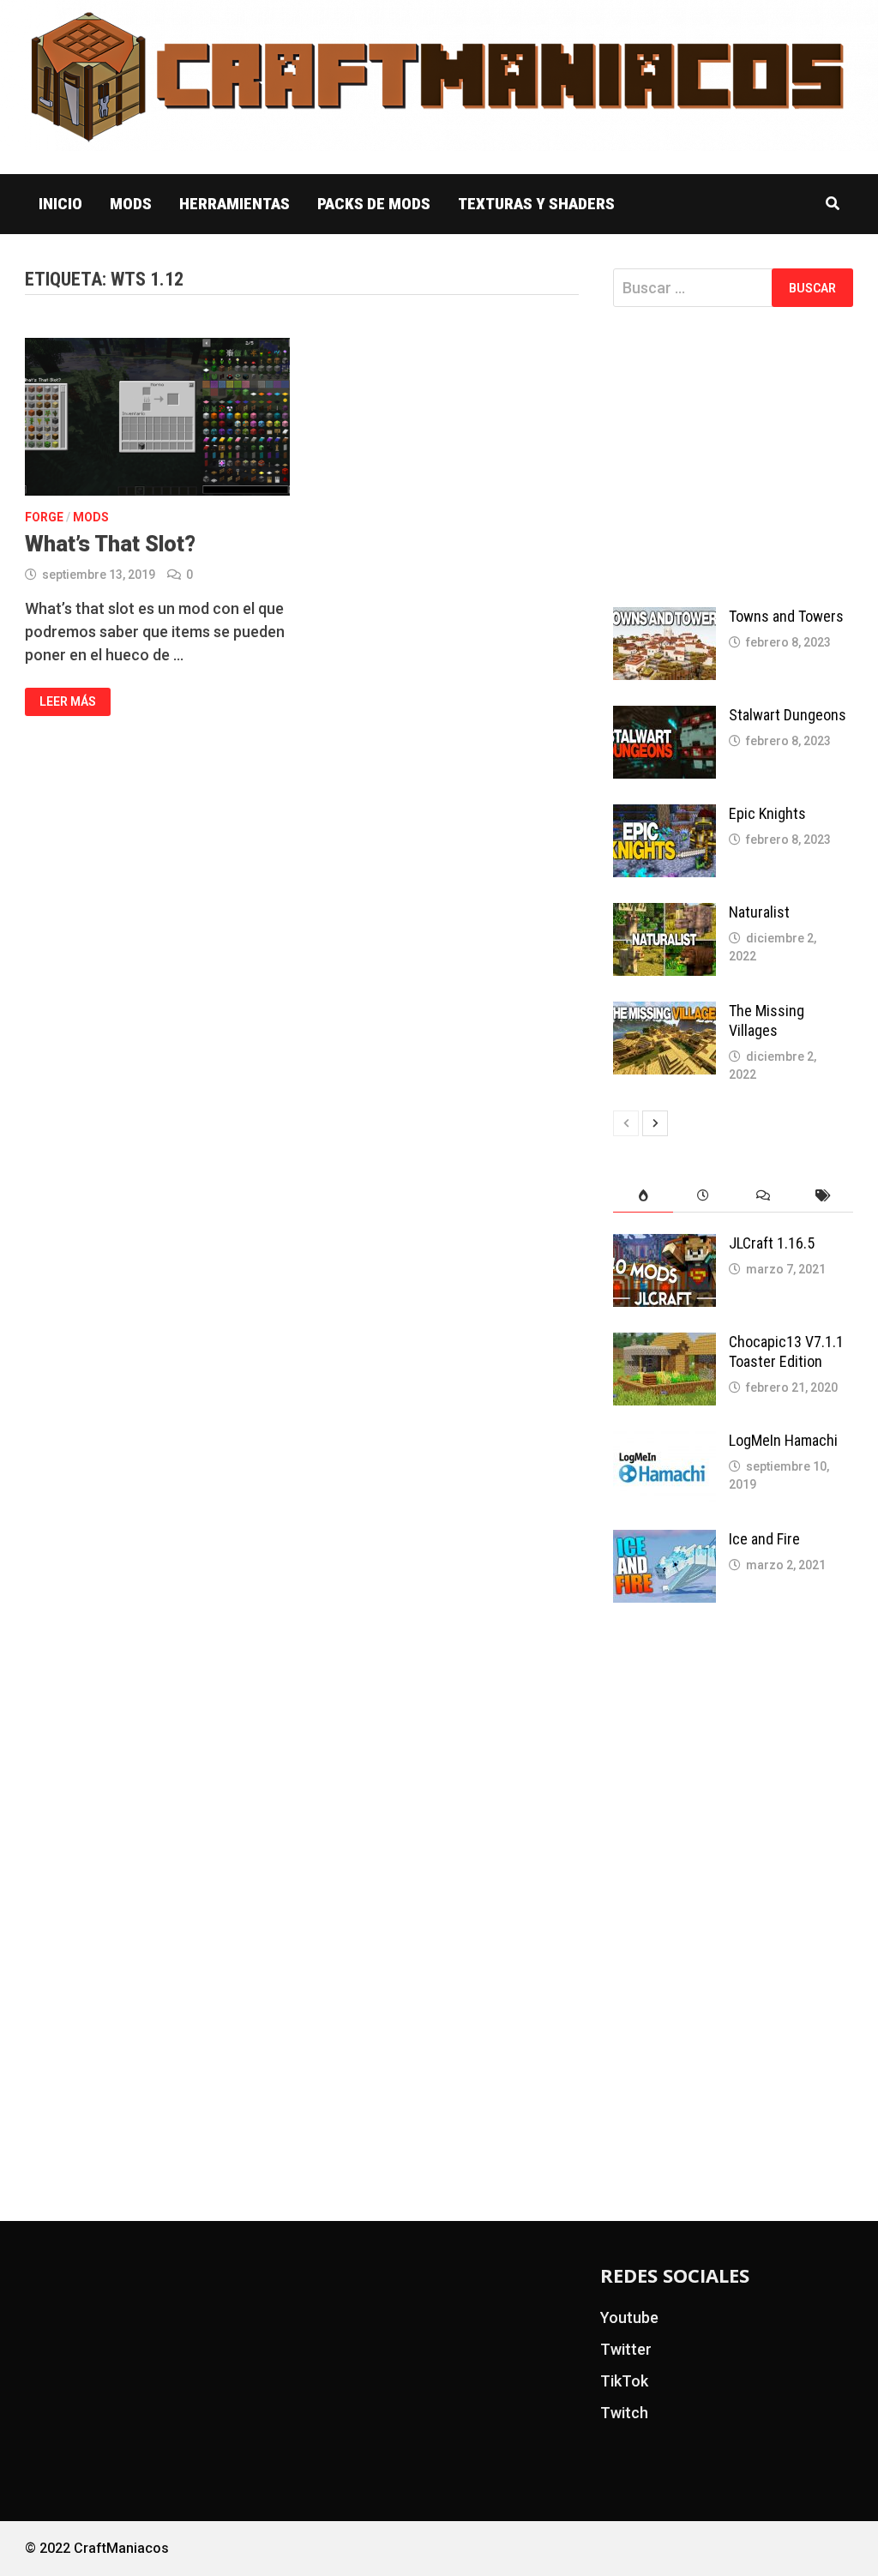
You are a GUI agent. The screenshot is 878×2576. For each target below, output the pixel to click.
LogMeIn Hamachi (783, 1440)
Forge (44, 517)
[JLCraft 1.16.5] (665, 1246)
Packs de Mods (374, 204)
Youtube (629, 2317)
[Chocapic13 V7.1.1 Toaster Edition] (665, 1344)
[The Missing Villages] (665, 1013)
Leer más (67, 702)
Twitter (626, 2349)
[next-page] (655, 1123)
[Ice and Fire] (665, 1541)
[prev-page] (626, 1123)
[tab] (643, 1196)
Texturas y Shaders (536, 204)
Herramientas (235, 204)
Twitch (624, 2413)
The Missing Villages (767, 1020)
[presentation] (643, 1196)
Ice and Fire (764, 1539)
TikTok (624, 2381)
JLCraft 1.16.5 (772, 1243)
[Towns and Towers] (665, 619)
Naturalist (759, 912)
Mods (131, 204)
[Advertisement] (733, 457)
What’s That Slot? (110, 544)
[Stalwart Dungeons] (665, 717)
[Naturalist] (665, 915)
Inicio (60, 204)
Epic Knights (767, 813)
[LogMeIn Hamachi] (665, 1443)
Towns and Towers (786, 616)
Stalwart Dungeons (788, 715)
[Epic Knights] (665, 816)
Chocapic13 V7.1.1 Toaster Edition (786, 1351)
